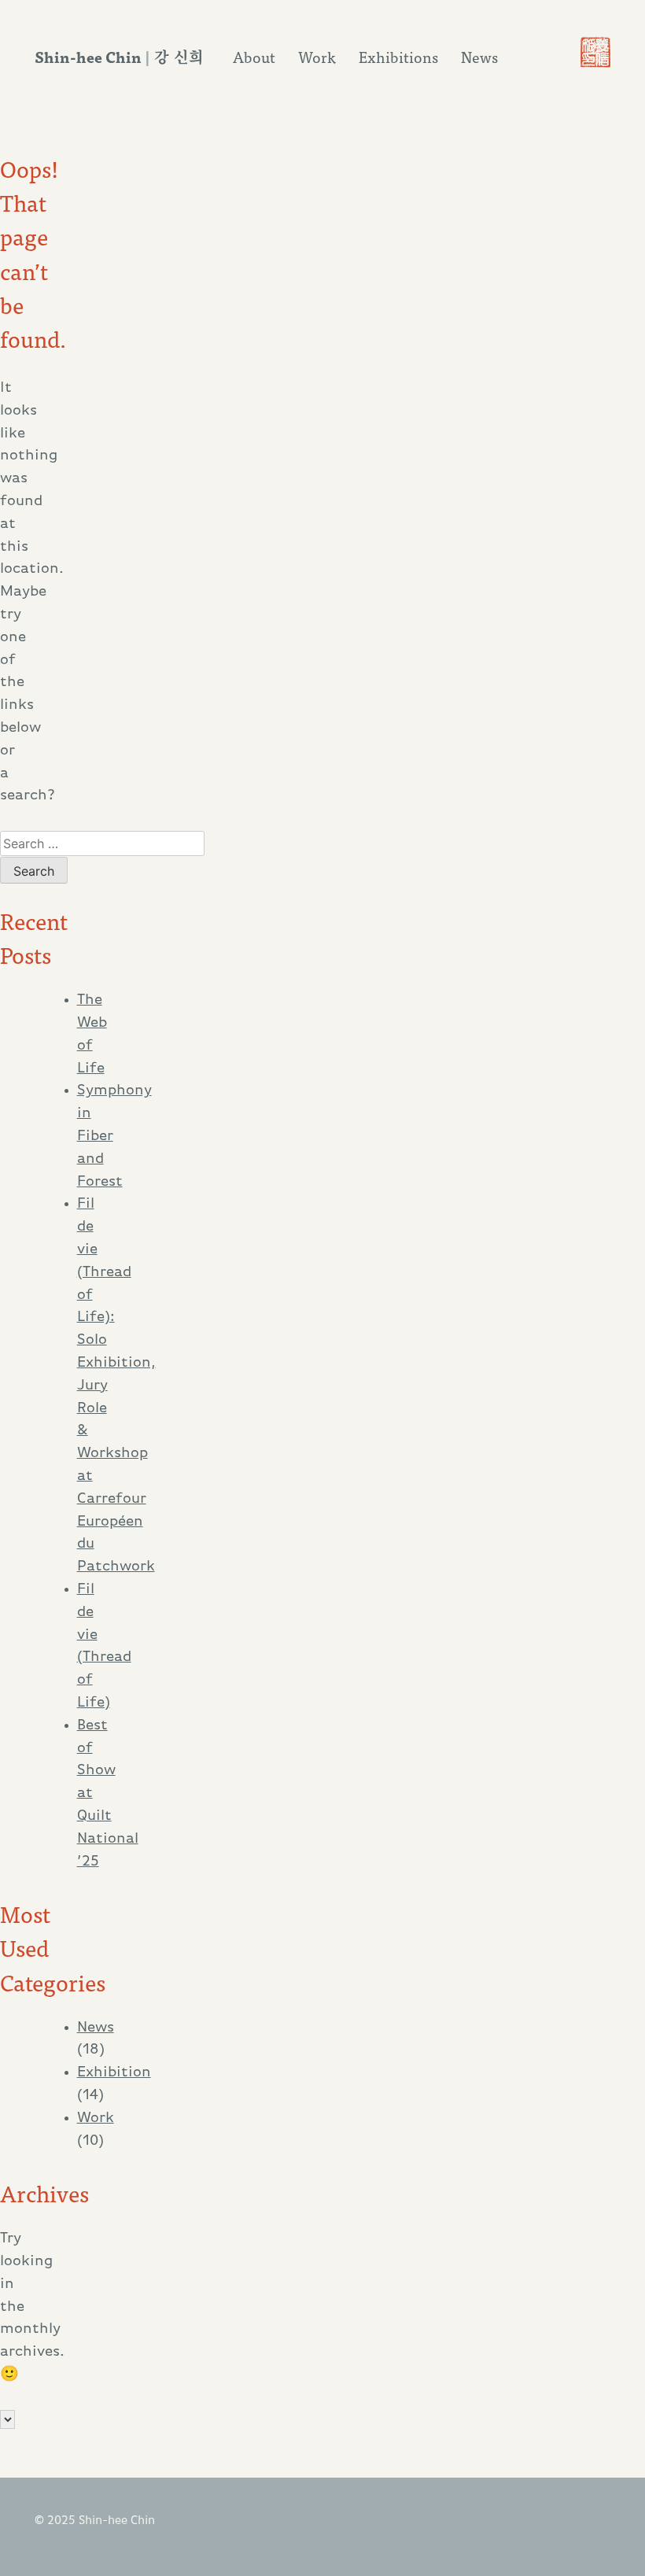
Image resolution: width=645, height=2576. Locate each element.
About (254, 57)
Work (317, 57)
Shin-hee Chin (88, 56)
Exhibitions (398, 57)
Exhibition (114, 2073)
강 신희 (179, 56)
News (479, 57)
